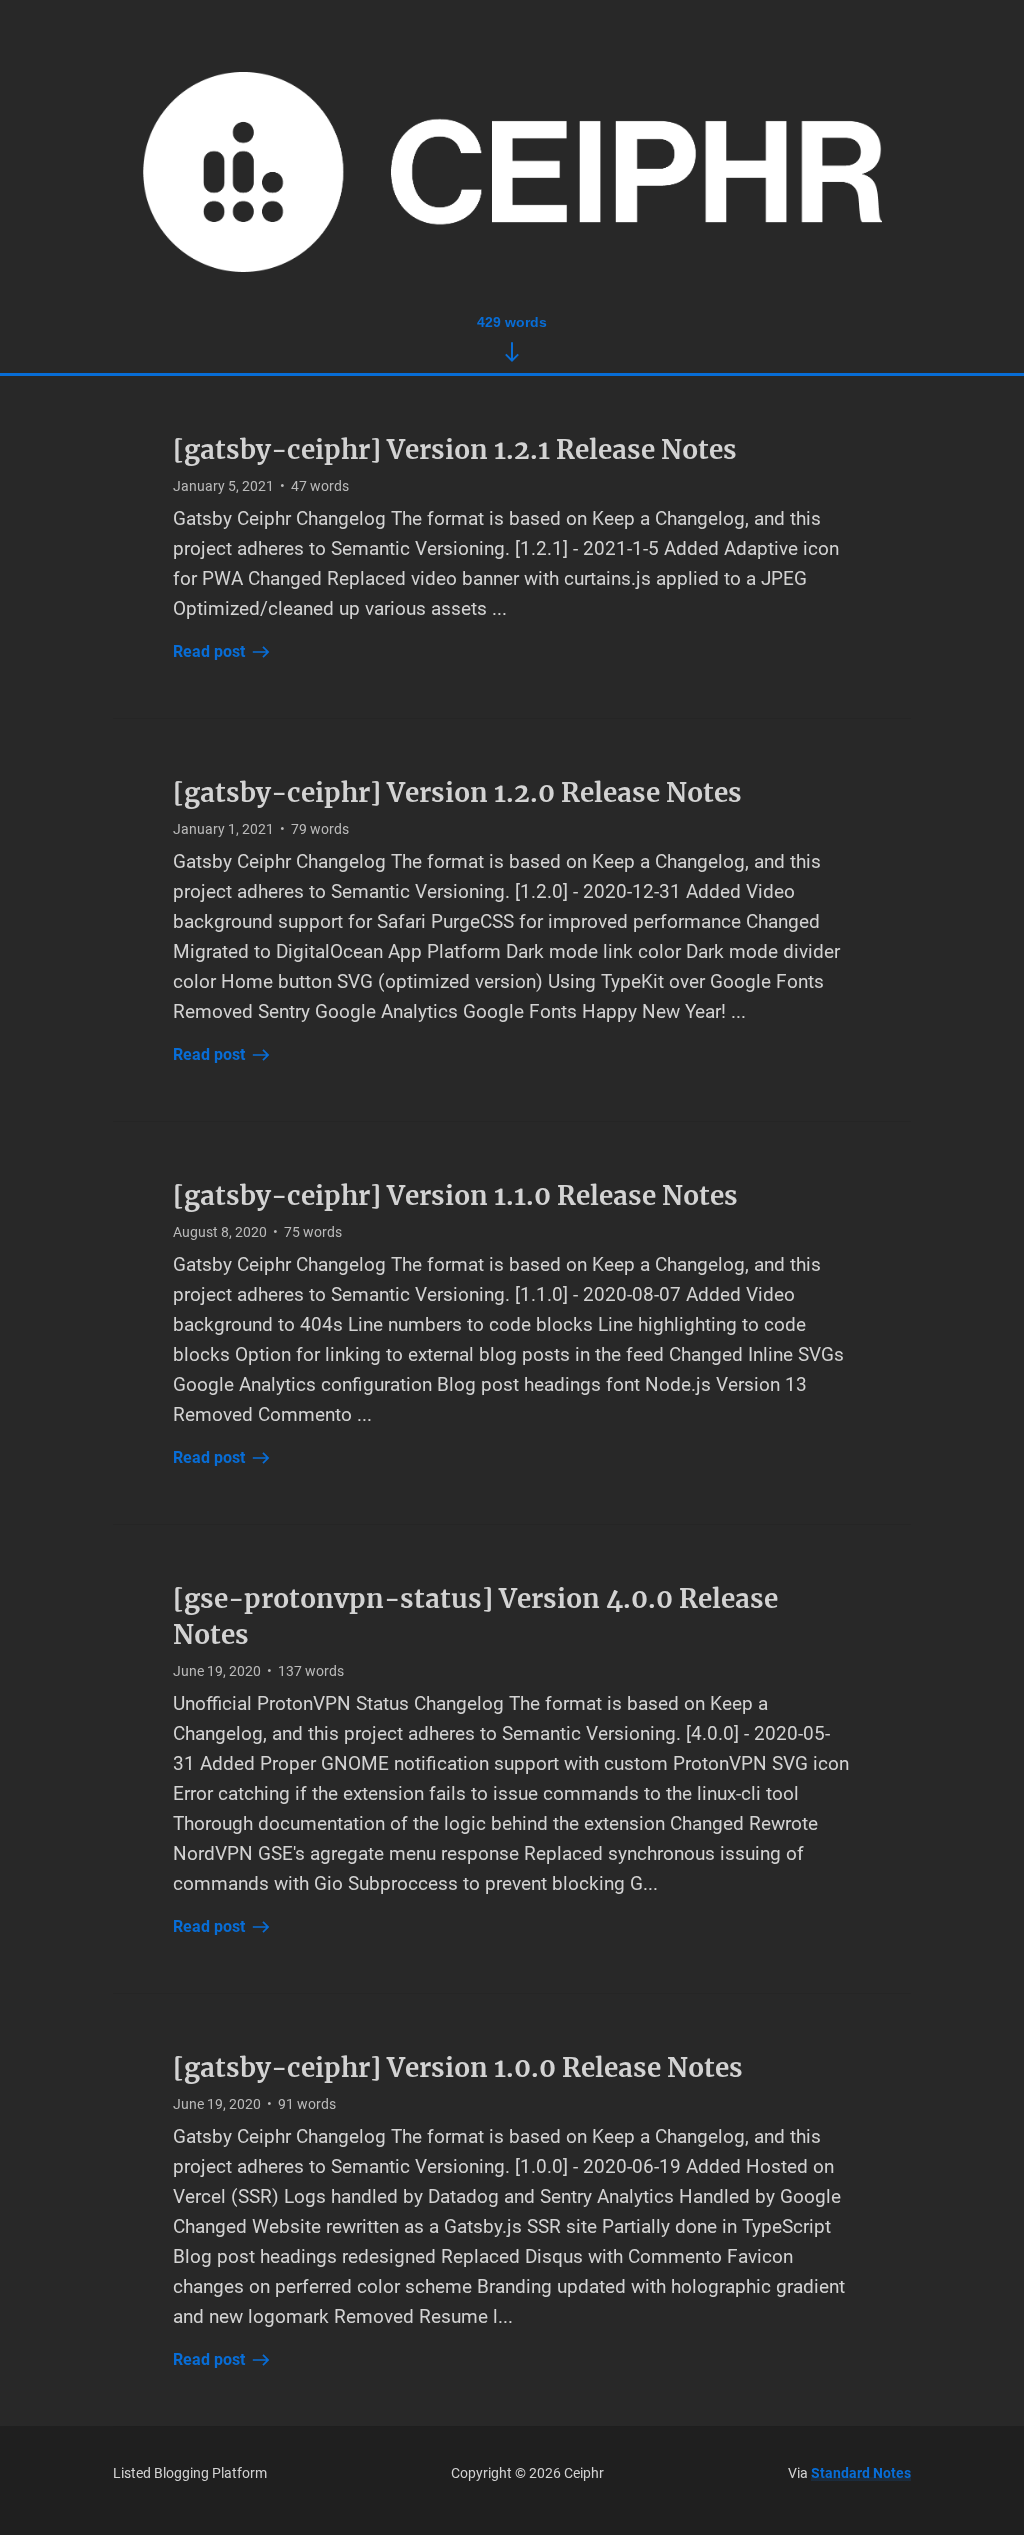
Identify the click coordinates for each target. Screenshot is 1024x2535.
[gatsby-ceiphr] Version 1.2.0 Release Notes (457, 792)
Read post (209, 651)
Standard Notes (861, 2473)
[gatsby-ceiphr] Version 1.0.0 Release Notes (458, 2067)
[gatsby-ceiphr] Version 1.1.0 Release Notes (455, 1195)
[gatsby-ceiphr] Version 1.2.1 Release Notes (455, 449)
